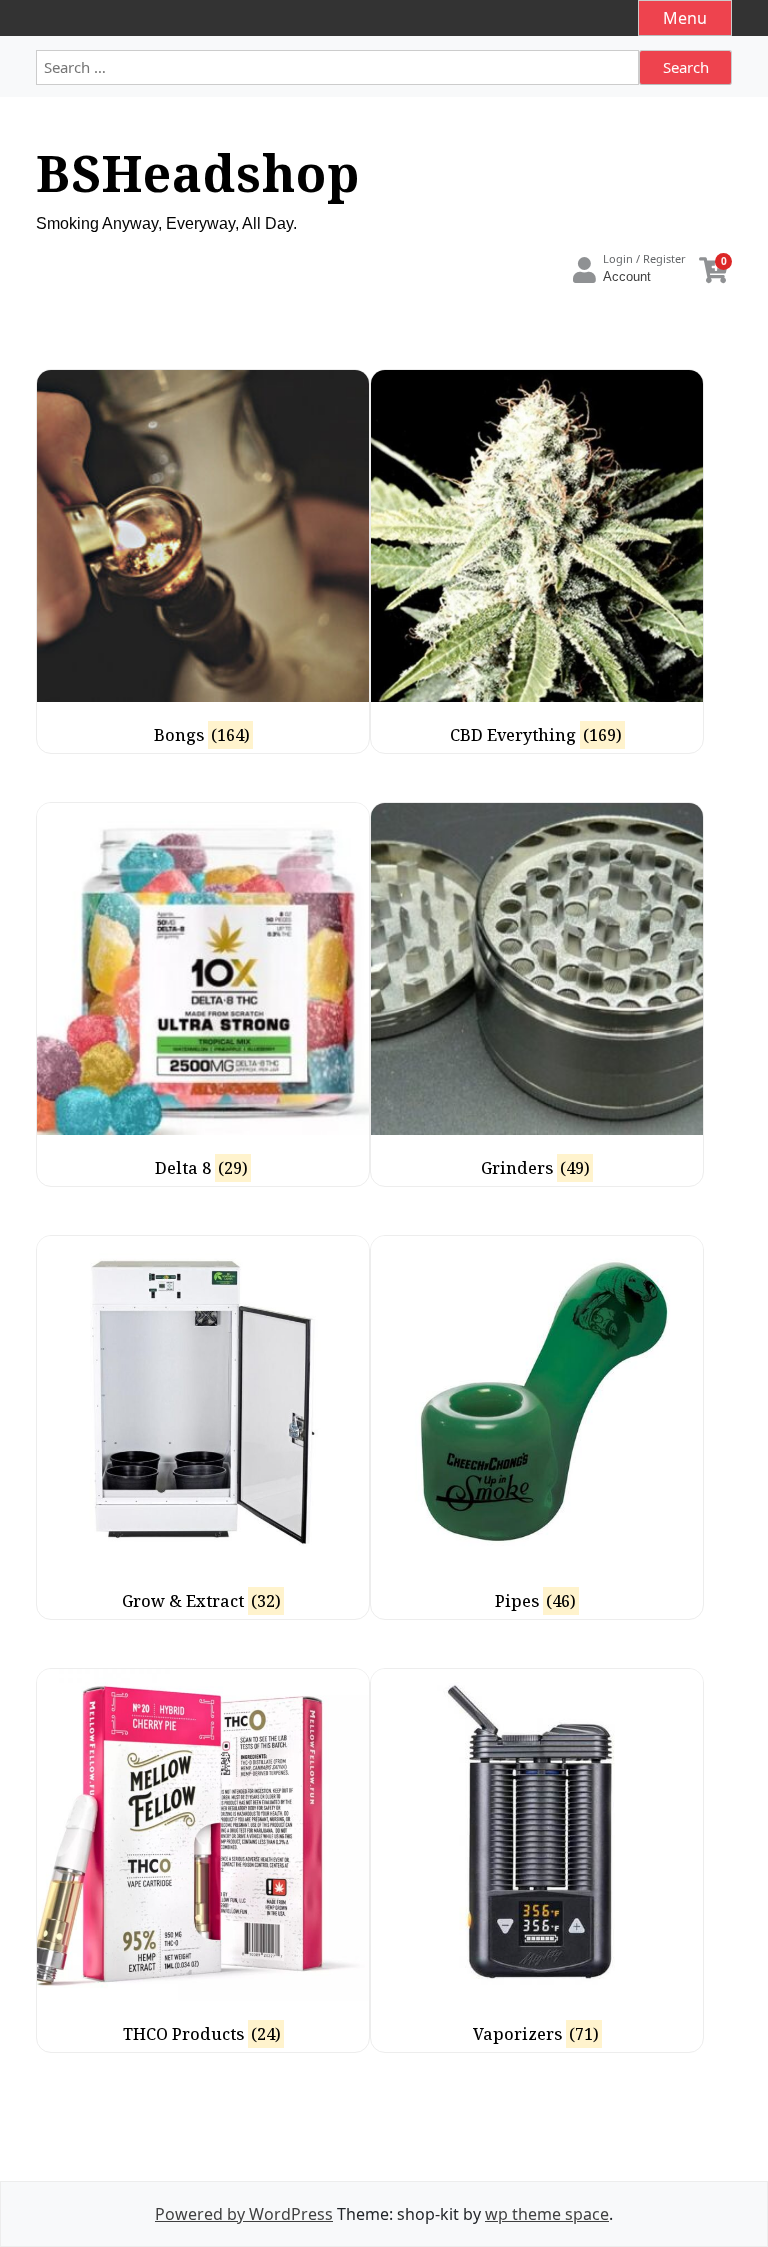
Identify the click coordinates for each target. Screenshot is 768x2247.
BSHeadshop (198, 173)
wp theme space (547, 2214)
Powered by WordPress (244, 2214)
